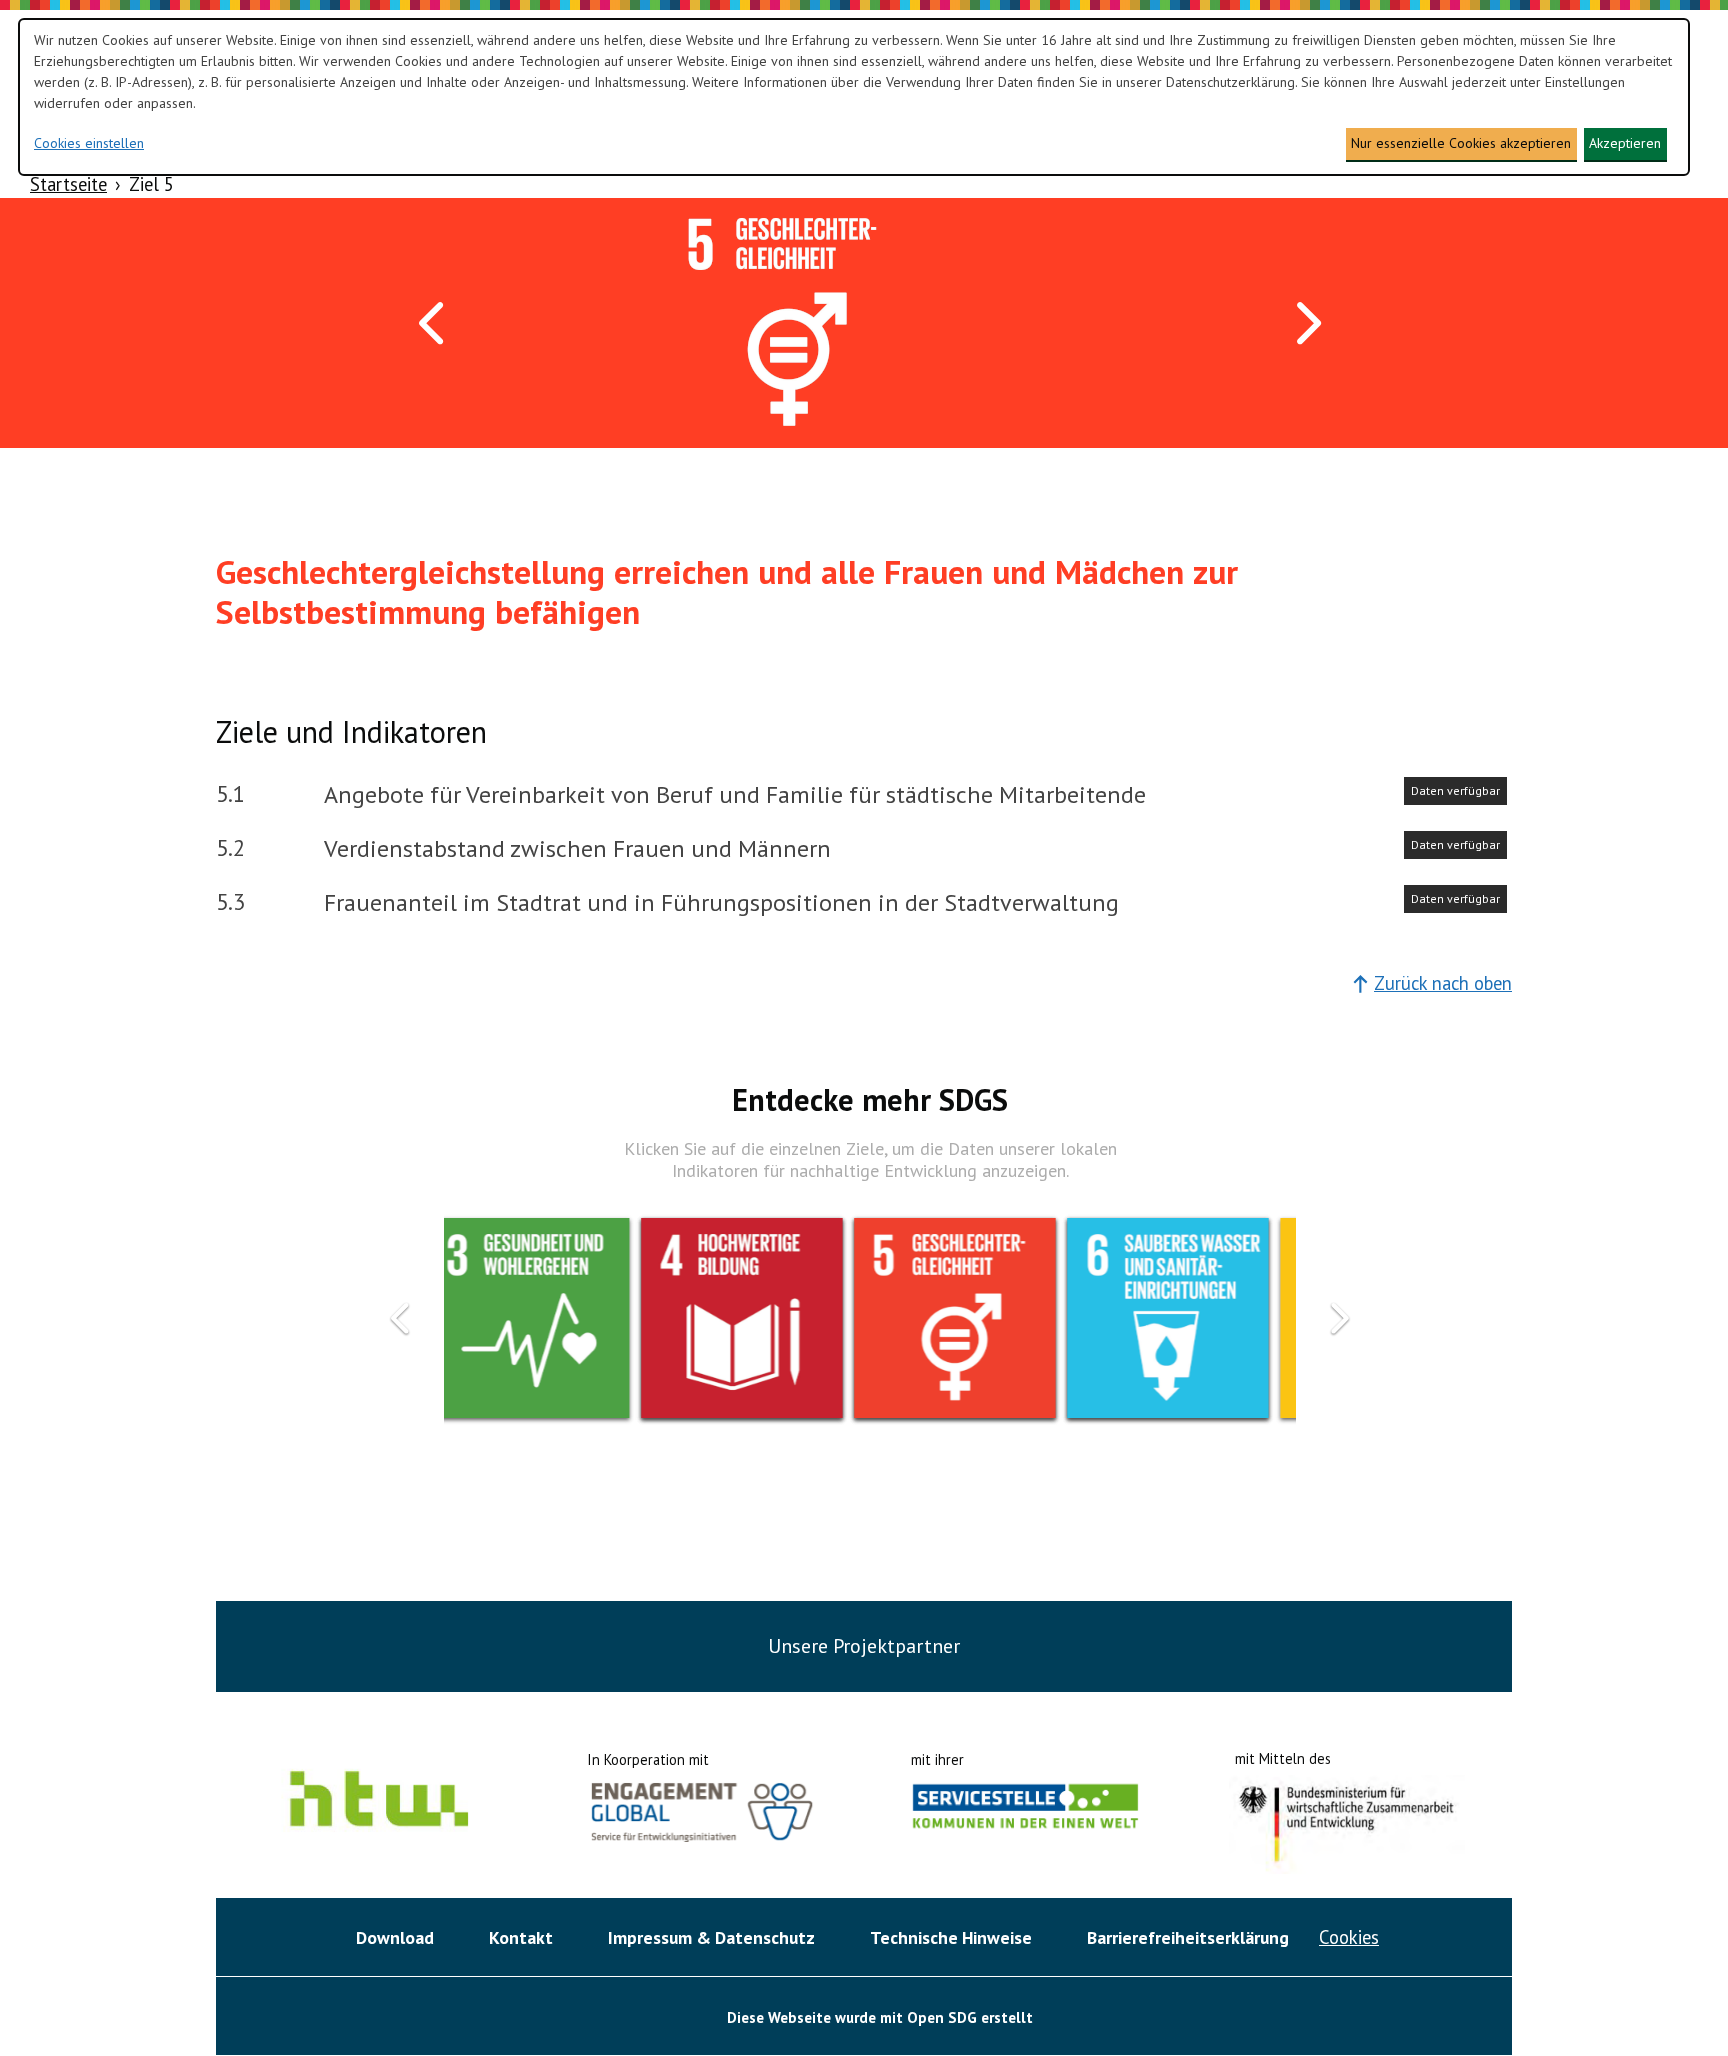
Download (395, 1937)
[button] (434, 323)
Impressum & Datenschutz (711, 1937)
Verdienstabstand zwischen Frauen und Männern (577, 848)
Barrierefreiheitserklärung (1188, 1937)
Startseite (68, 184)
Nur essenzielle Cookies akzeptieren (1461, 143)
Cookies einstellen (89, 143)
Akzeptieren (1625, 143)
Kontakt (521, 1937)
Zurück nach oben (1443, 983)
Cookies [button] (1349, 1937)
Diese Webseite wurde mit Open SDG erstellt (880, 2017)
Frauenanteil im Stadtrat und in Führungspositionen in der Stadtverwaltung (721, 902)
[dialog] (854, 97)
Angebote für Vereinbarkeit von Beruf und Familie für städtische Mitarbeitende (735, 794)
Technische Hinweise (951, 1937)
